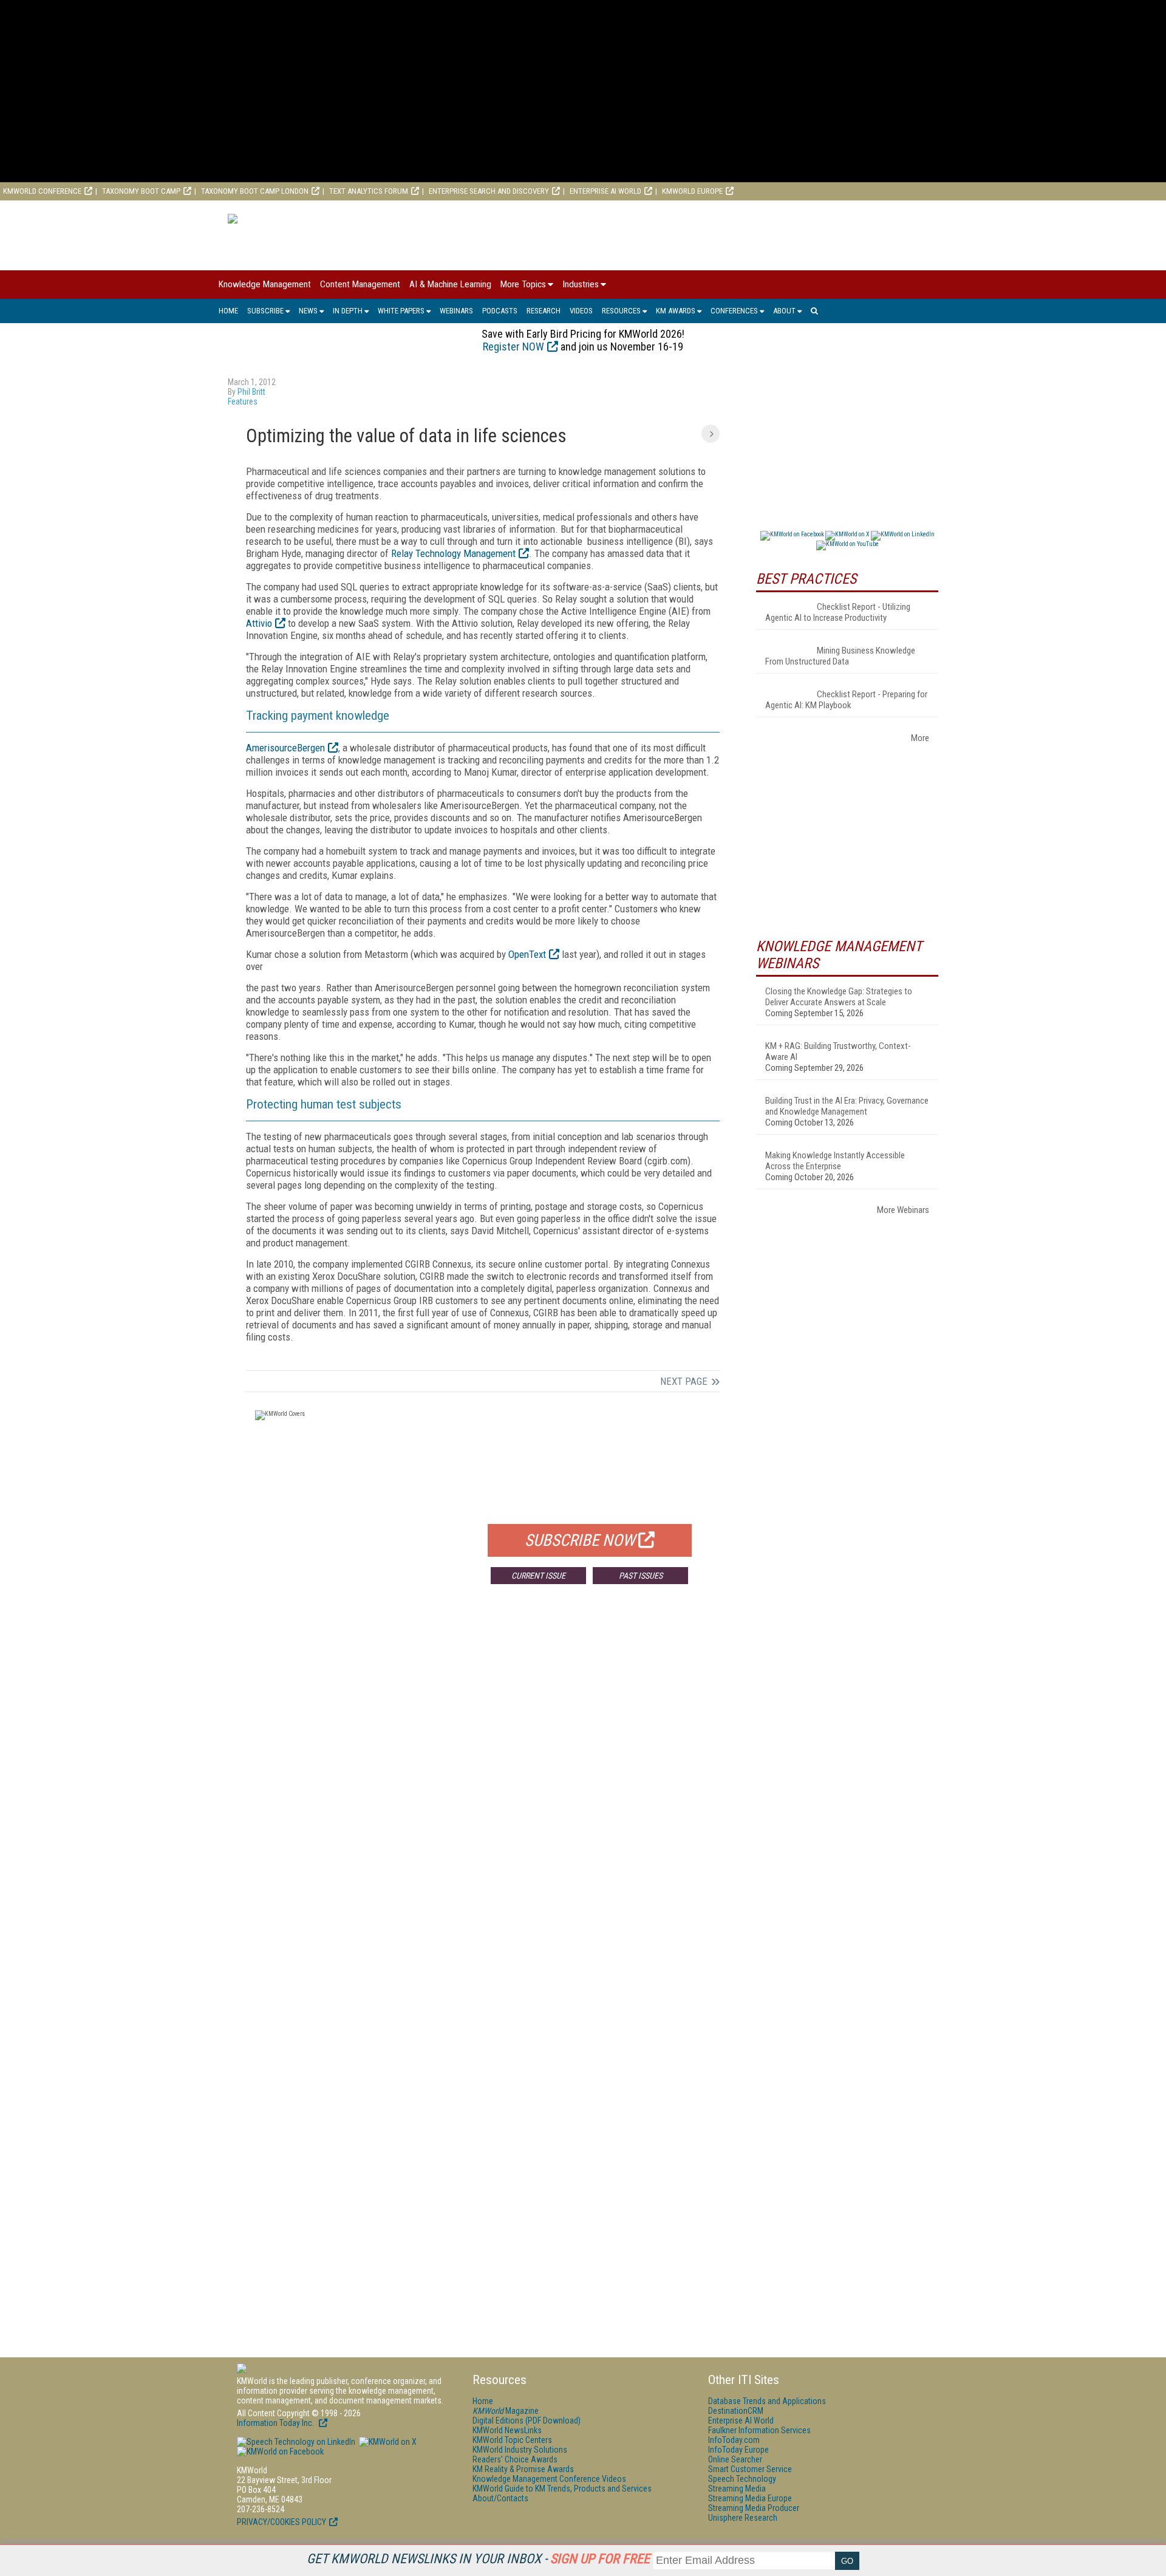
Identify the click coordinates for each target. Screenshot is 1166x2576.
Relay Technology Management (453, 553)
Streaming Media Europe (750, 2498)
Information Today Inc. (276, 2423)
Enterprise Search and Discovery (489, 191)
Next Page (684, 1381)
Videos (581, 311)
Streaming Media (737, 2489)
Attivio (259, 623)
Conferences (734, 311)
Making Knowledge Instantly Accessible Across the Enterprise (835, 1161)
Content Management (360, 284)
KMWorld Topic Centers (512, 2440)
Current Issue (538, 1576)
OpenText (527, 954)
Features (243, 401)
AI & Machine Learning (450, 284)
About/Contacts (500, 2498)
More (920, 738)
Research (544, 311)
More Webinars (903, 1210)
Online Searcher (735, 2459)
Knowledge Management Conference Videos (549, 2479)
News (308, 311)
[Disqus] (483, 1773)
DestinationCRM (736, 2411)
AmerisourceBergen (285, 748)
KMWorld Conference (42, 191)
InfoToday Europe (738, 2450)
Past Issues (641, 1576)
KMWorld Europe (692, 191)
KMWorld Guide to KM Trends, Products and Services (562, 2489)
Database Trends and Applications (767, 2401)
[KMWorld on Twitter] (387, 2442)
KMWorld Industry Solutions (520, 2450)
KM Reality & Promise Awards (523, 2469)
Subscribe (265, 311)
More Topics (523, 284)
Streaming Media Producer (754, 2508)
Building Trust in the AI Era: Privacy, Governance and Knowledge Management (847, 1106)
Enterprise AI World (605, 191)
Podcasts (500, 311)
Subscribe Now (580, 1540)
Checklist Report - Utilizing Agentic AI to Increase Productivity (838, 612)
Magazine (506, 2411)
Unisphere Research (743, 2518)
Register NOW (513, 347)
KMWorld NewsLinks (507, 2430)
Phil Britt (251, 392)
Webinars (456, 311)
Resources (621, 311)
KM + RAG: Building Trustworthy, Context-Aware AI (838, 1051)
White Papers (401, 311)
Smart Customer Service (750, 2469)
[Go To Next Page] (711, 434)
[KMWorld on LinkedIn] (296, 2442)
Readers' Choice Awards (515, 2459)
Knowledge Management (265, 284)
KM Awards (676, 311)
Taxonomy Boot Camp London (255, 191)
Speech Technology (742, 2479)
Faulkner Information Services (759, 2430)
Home (228, 311)
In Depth (348, 311)
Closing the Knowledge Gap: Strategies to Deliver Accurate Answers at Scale (839, 997)
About (784, 311)
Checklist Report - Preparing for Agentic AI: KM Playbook (846, 700)
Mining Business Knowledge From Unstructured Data (840, 656)
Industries (581, 284)
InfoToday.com (734, 2440)
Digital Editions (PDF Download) (527, 2421)
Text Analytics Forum (369, 191)
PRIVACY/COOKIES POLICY (281, 2522)
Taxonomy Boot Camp (141, 191)
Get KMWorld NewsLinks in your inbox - (478, 2559)
